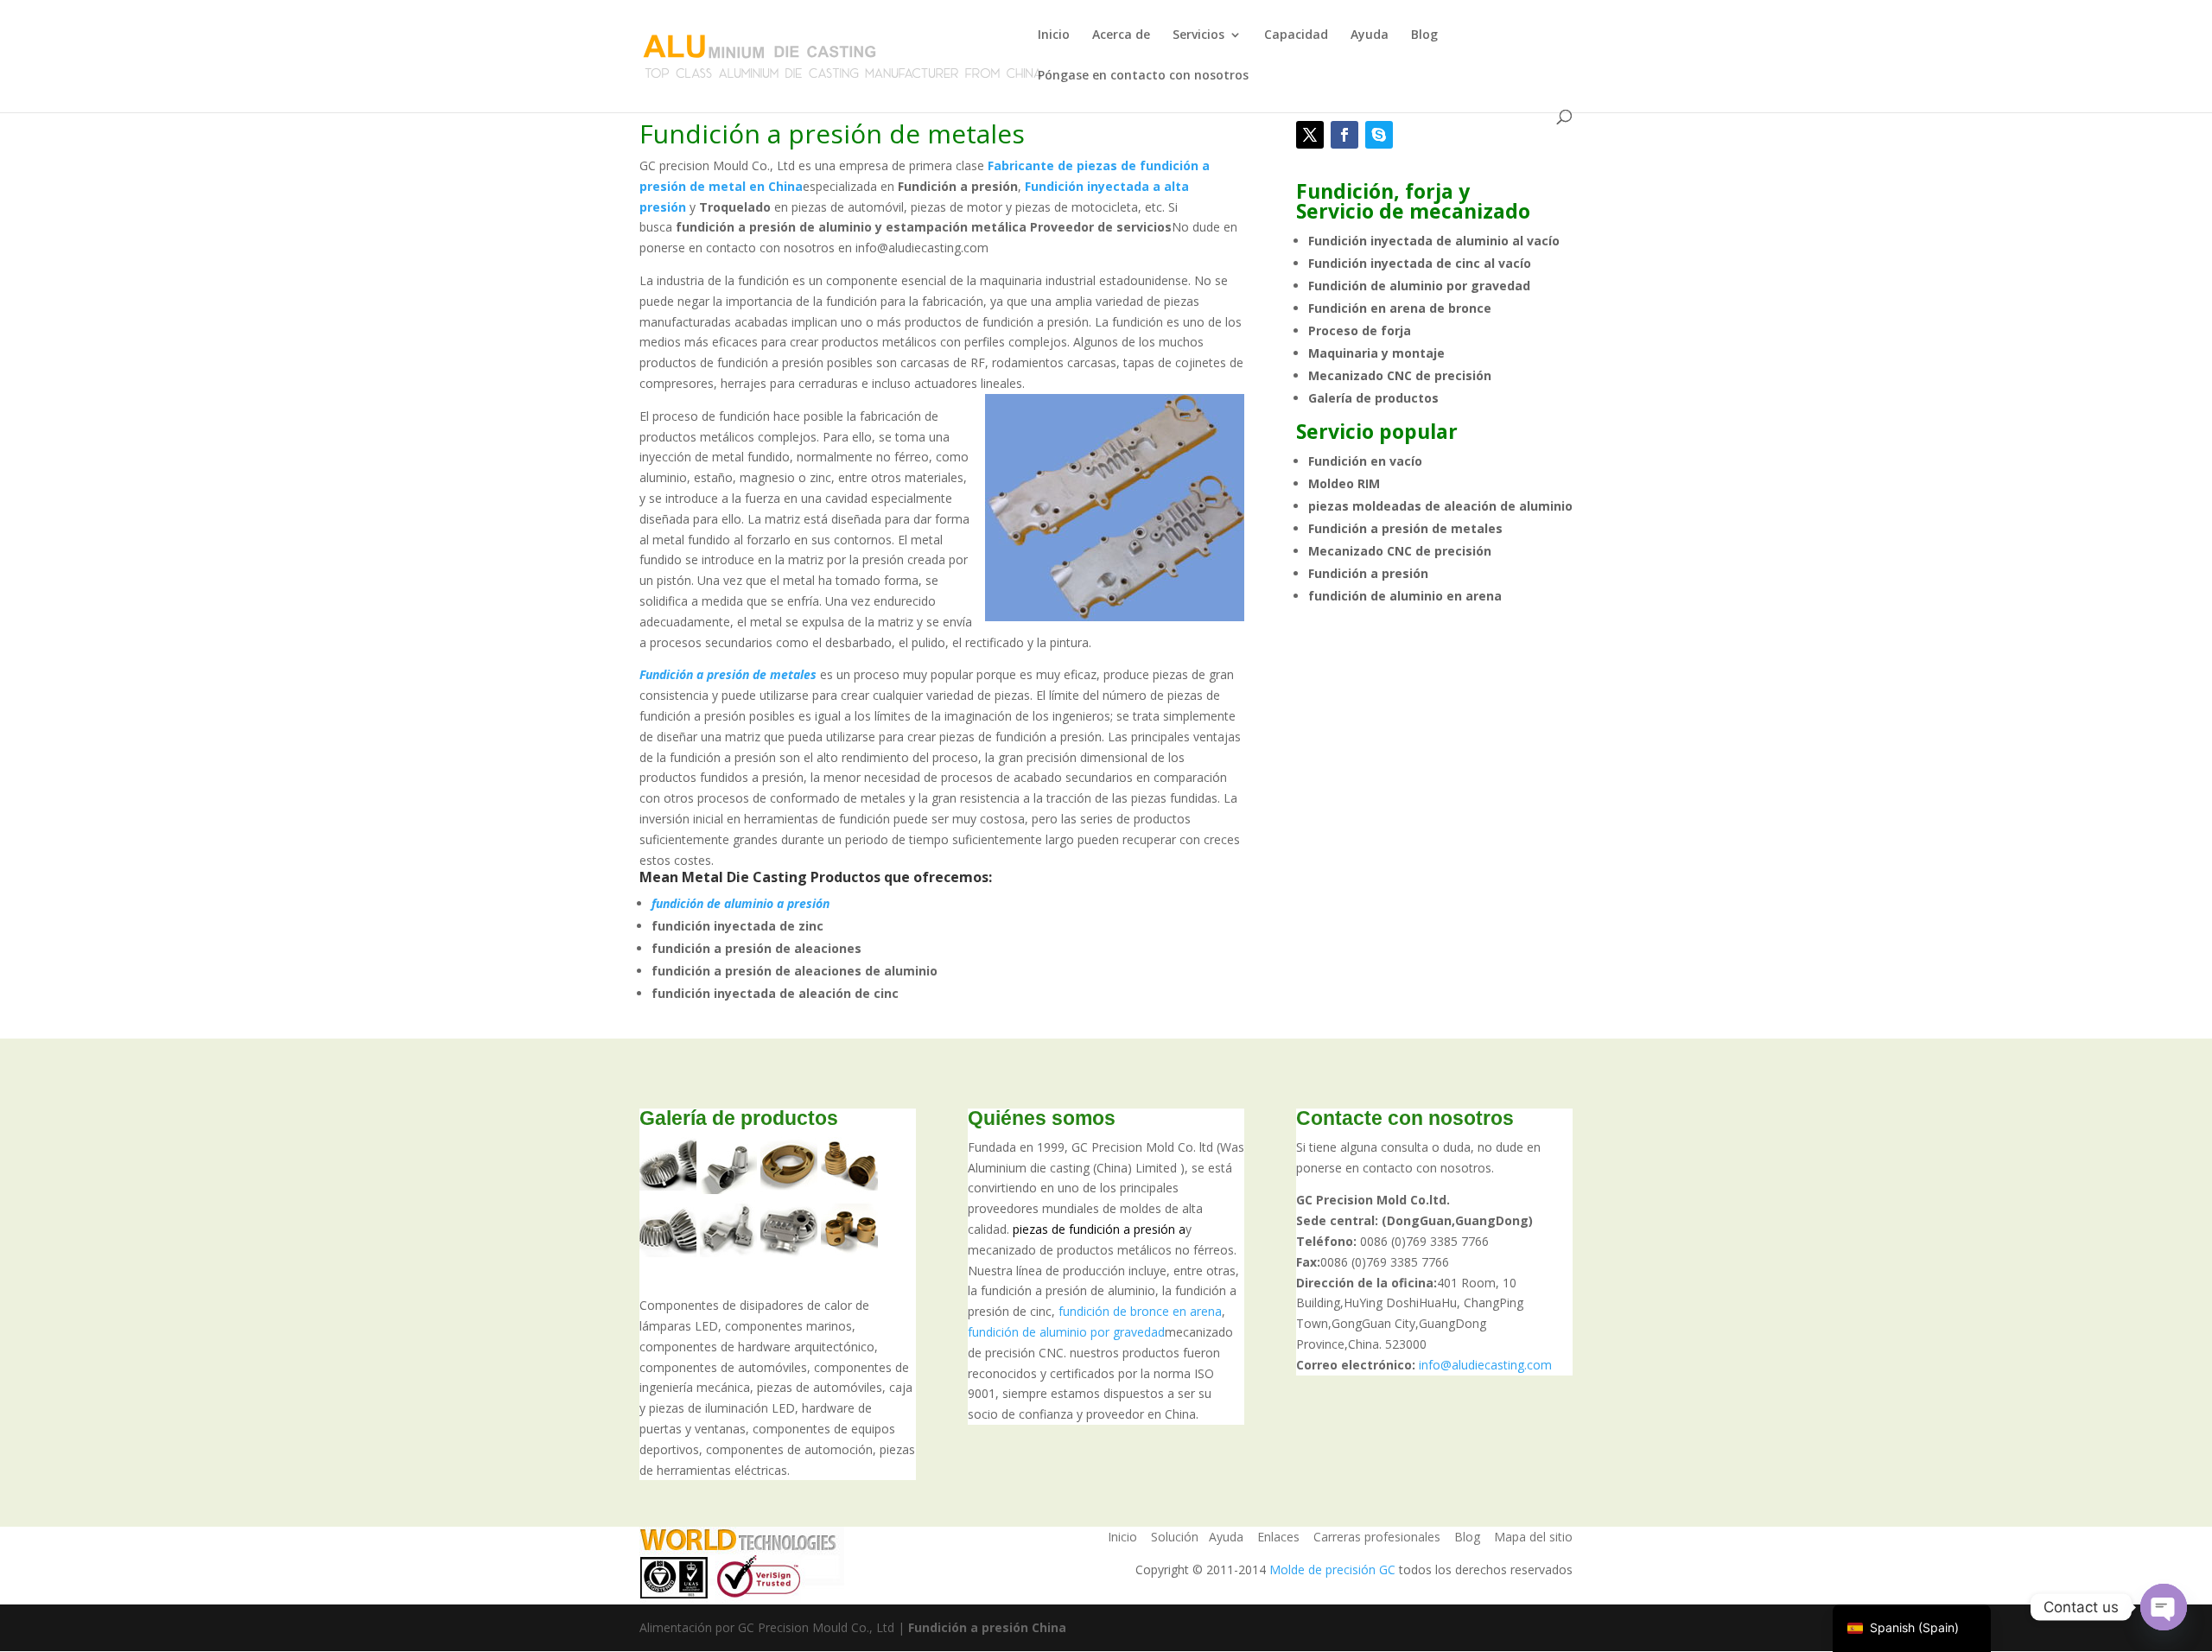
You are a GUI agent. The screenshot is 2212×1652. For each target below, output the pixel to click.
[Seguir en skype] (1379, 135)
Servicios (1198, 35)
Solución (1175, 1537)
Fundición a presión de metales (1405, 528)
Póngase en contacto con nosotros (1143, 76)
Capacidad (1296, 35)
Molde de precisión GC (1332, 1569)
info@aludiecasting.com (1485, 1365)
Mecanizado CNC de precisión (1400, 375)
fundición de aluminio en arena (1405, 596)
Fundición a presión (1368, 573)
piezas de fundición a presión (1094, 1229)
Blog (1424, 35)
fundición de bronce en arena (1140, 1311)
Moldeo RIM (1344, 483)
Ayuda (1370, 35)
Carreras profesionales (1377, 1537)
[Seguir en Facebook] (1344, 135)
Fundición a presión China (987, 1627)
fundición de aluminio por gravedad (1066, 1332)
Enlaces (1278, 1537)
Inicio (1054, 35)
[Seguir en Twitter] (1310, 135)
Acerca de (1121, 35)
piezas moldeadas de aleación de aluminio (1440, 506)
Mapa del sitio (1533, 1537)
